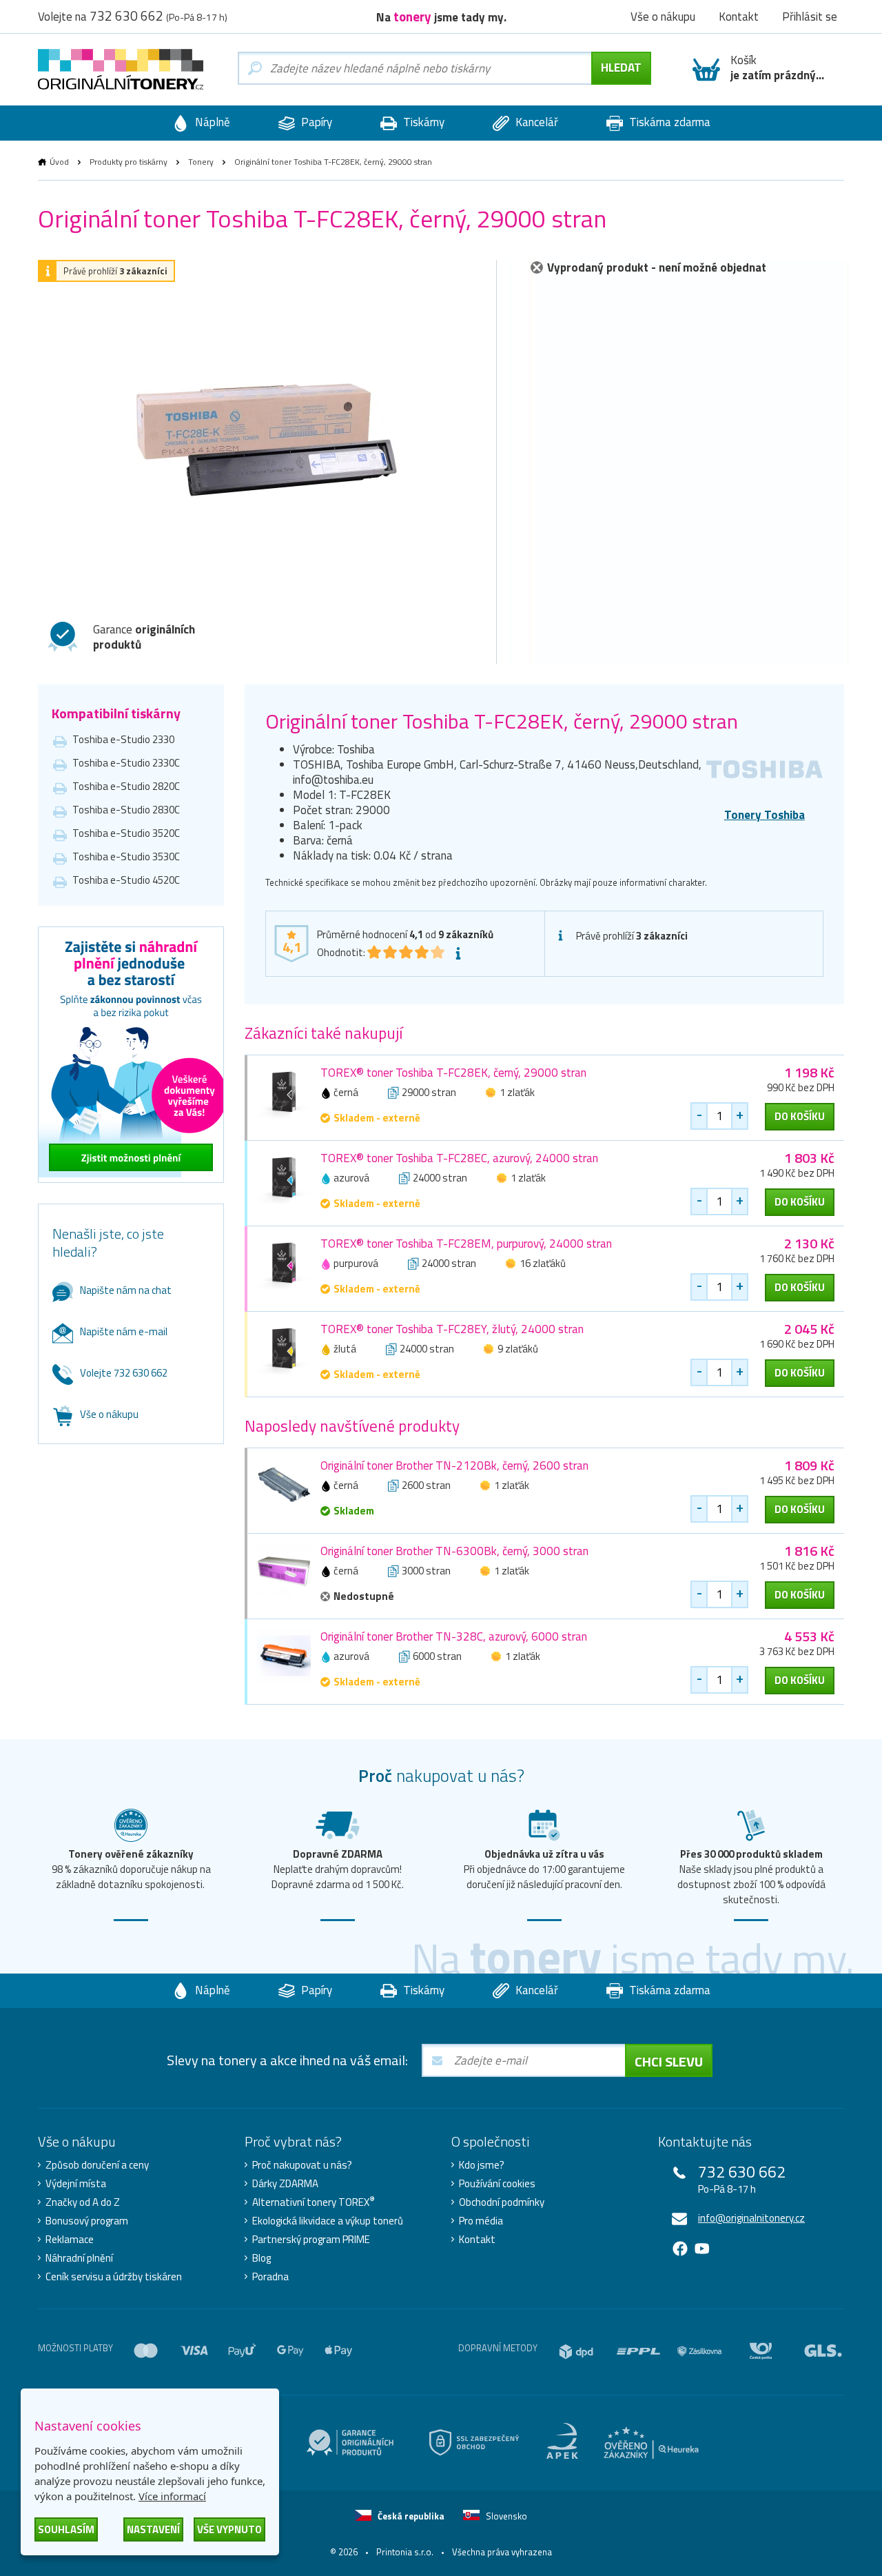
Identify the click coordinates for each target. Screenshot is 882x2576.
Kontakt (477, 2240)
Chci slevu (669, 2061)
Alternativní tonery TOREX (314, 2202)
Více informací (172, 2496)
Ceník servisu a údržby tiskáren (114, 2277)
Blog (261, 2258)
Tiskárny (422, 122)
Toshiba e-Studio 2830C (126, 810)
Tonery (201, 162)
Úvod (59, 162)
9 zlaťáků (518, 1349)
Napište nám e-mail (124, 1331)
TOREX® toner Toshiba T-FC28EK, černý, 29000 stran (453, 1073)
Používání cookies (497, 2184)
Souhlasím (66, 2529)
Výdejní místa (76, 2184)
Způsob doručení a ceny (97, 2165)
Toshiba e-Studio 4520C (126, 880)
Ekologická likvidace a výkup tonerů (328, 2221)
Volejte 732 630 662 (124, 1373)
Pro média (481, 2221)
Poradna (270, 2277)
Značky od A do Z (83, 2202)
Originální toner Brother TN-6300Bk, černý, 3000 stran (454, 1551)
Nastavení (153, 2529)
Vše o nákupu (109, 1414)
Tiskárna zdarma (668, 122)
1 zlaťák (517, 1092)
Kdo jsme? (482, 2165)
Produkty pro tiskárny (129, 162)
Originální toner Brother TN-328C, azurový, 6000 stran (454, 1636)
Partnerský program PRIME (311, 2240)
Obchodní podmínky (502, 2202)
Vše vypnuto (229, 2529)
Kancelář (535, 122)
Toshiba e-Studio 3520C (126, 833)
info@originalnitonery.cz (751, 2218)
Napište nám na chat (126, 1290)
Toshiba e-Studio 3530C (126, 856)
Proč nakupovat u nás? (302, 2165)
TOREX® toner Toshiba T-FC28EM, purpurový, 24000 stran (466, 1244)
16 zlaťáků (543, 1263)
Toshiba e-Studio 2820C (126, 786)
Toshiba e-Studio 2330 (123, 739)
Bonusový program (87, 2221)
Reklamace (70, 2240)
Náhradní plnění (79, 2258)
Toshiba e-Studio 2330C (126, 763)
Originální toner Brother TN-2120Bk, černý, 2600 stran (454, 1466)
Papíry (315, 122)
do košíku (800, 1116)
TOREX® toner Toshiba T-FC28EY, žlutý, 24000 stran (452, 1329)
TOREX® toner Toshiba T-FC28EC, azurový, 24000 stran (459, 1158)
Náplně (211, 122)
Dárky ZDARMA (285, 2184)
